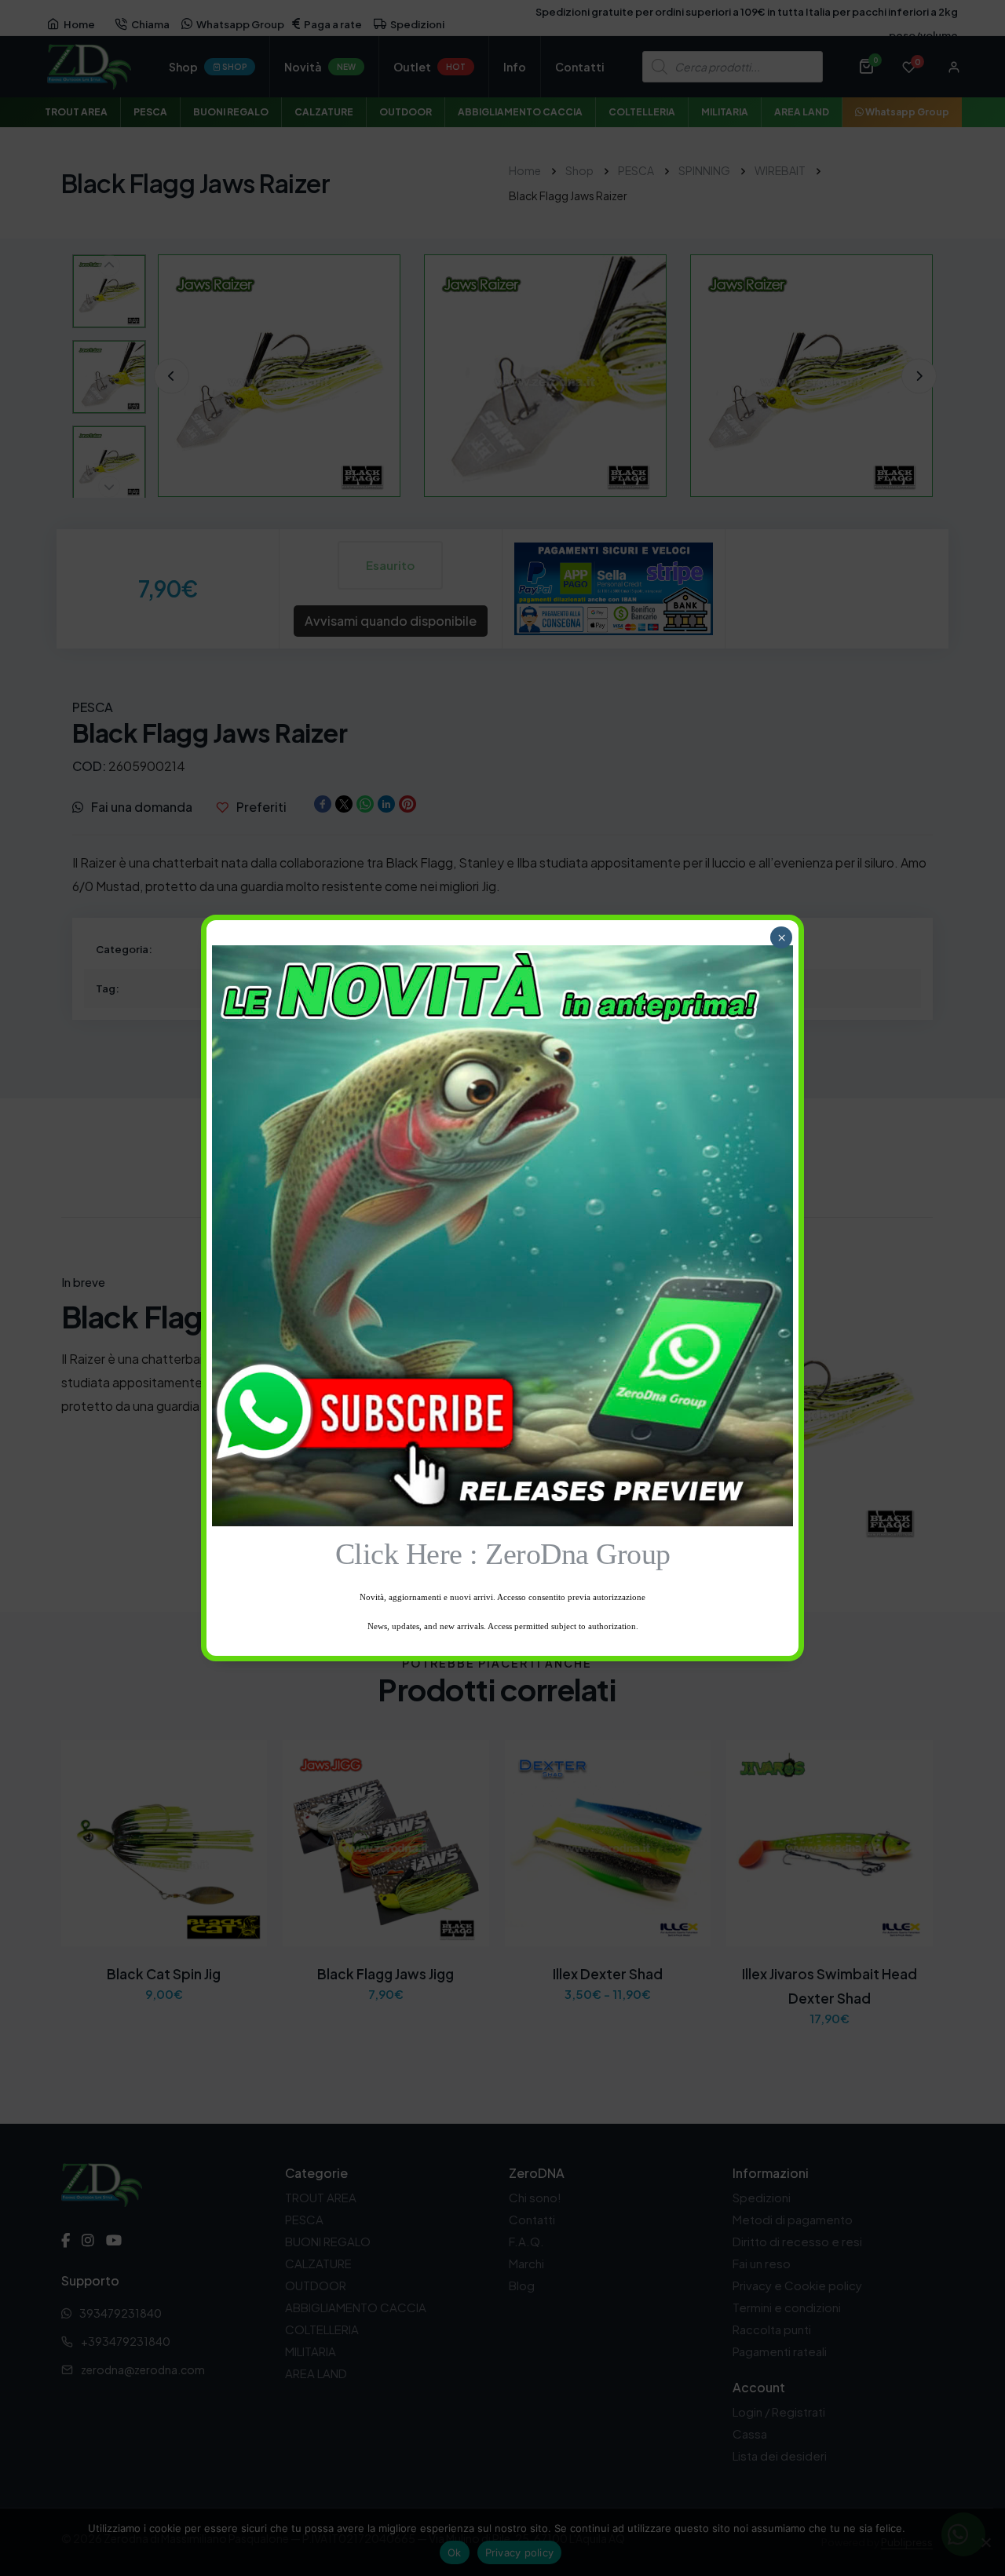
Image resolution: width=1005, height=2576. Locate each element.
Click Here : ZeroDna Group (503, 1554)
